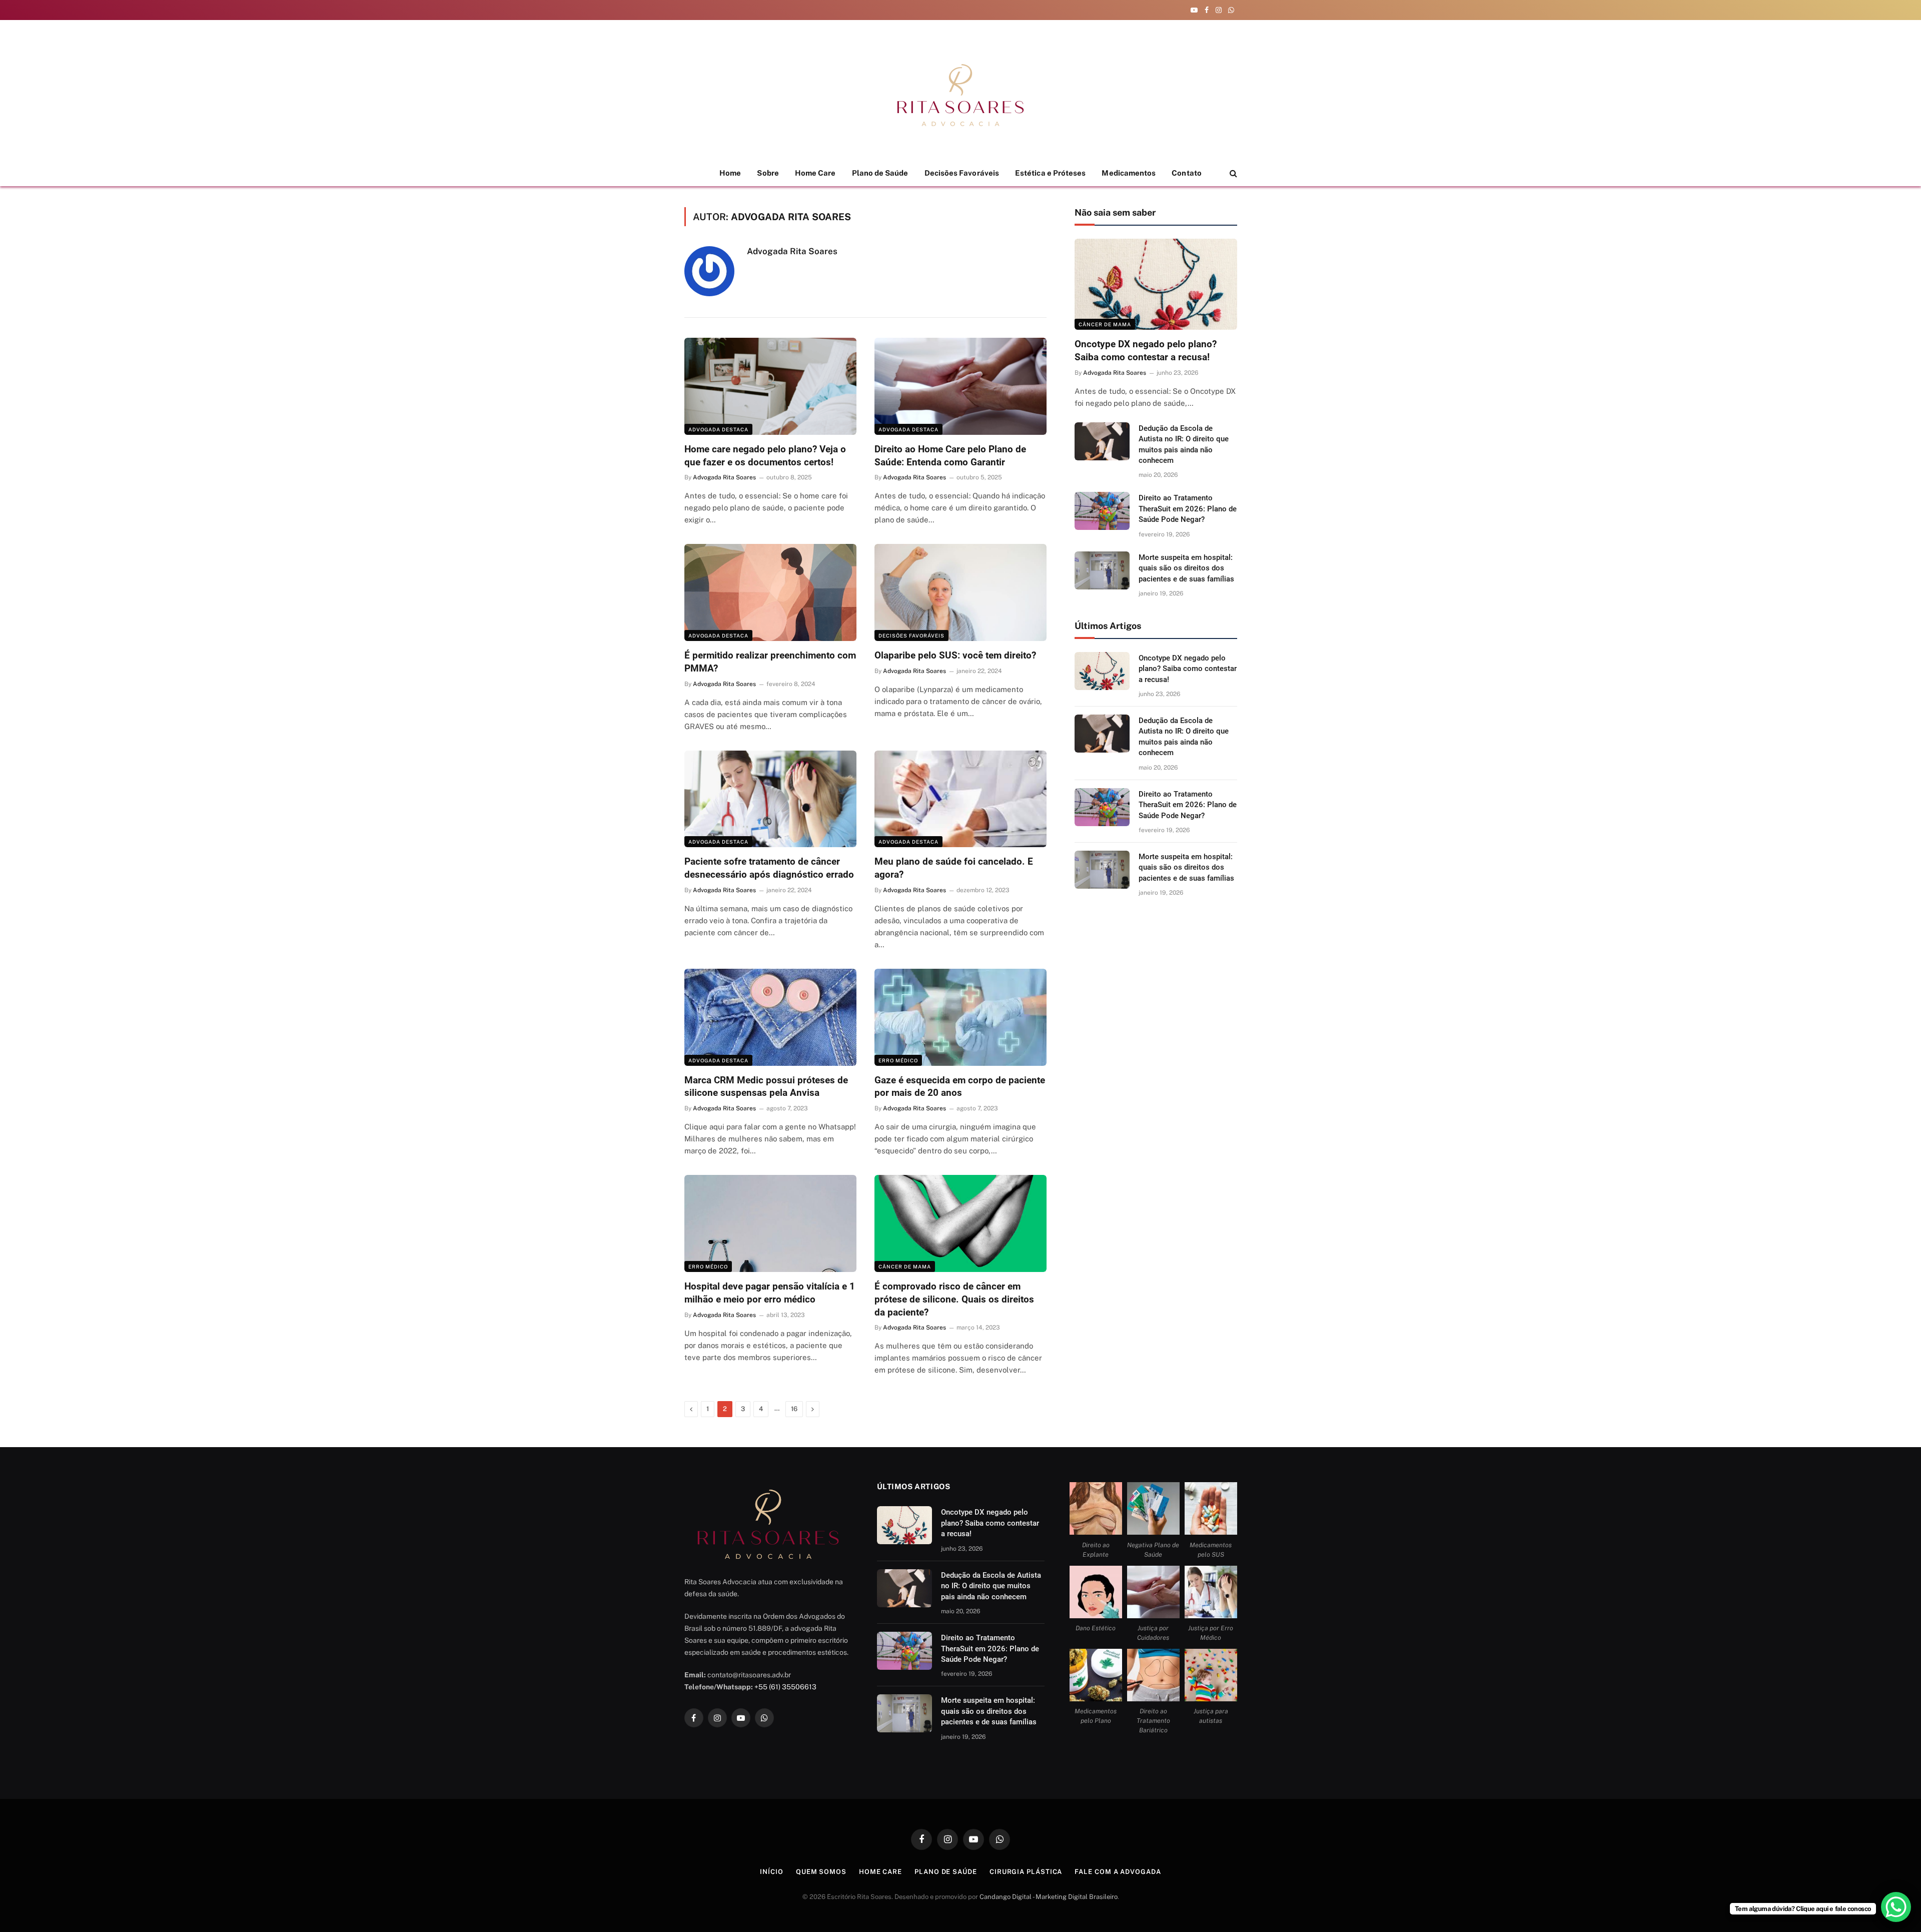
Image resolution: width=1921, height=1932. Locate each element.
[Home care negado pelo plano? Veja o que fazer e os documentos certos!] (770, 386)
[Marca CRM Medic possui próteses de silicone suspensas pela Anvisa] (770, 1017)
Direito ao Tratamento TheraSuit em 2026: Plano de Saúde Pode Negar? (1188, 509)
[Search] (1232, 173)
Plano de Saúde (880, 173)
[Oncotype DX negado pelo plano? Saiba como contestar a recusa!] (1156, 284)
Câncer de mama (905, 1266)
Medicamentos (1129, 173)
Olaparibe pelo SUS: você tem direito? (955, 655)
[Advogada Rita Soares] (960, 95)
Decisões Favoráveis (962, 173)
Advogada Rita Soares (792, 251)
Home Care (815, 173)
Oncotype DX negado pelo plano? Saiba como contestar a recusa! (1146, 351)
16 (794, 1409)
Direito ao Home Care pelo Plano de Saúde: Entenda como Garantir (950, 456)
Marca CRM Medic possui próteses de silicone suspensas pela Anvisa (766, 1087)
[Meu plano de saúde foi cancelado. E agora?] (960, 799)
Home (730, 173)
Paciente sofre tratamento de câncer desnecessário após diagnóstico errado (769, 868)
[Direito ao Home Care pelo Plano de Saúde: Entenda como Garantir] (960, 386)
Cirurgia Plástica (1026, 1872)
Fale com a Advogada (1118, 1872)
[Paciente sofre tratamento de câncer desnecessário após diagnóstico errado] (770, 799)
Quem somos (821, 1872)
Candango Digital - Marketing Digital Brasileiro (1049, 1897)
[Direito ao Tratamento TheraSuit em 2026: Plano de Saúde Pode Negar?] (1102, 511)
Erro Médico (898, 1060)
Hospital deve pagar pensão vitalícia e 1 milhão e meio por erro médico (770, 1293)
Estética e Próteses (1050, 173)
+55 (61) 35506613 (785, 1687)
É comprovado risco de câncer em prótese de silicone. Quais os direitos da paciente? (954, 1299)
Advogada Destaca (718, 429)
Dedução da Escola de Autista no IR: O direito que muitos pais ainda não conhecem (1184, 444)
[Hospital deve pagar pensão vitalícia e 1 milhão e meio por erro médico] (770, 1223)
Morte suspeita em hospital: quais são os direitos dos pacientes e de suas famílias (1186, 568)
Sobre (768, 173)
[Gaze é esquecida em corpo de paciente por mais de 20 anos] (960, 1017)
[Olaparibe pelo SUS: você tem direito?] (960, 592)
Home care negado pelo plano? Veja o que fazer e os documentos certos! (765, 456)
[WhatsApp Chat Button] (1896, 1907)
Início (771, 1872)
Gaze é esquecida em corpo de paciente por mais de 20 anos (960, 1087)
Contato (1187, 173)
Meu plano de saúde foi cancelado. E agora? (954, 868)
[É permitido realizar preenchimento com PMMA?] (770, 592)
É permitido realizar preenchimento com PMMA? (770, 662)
